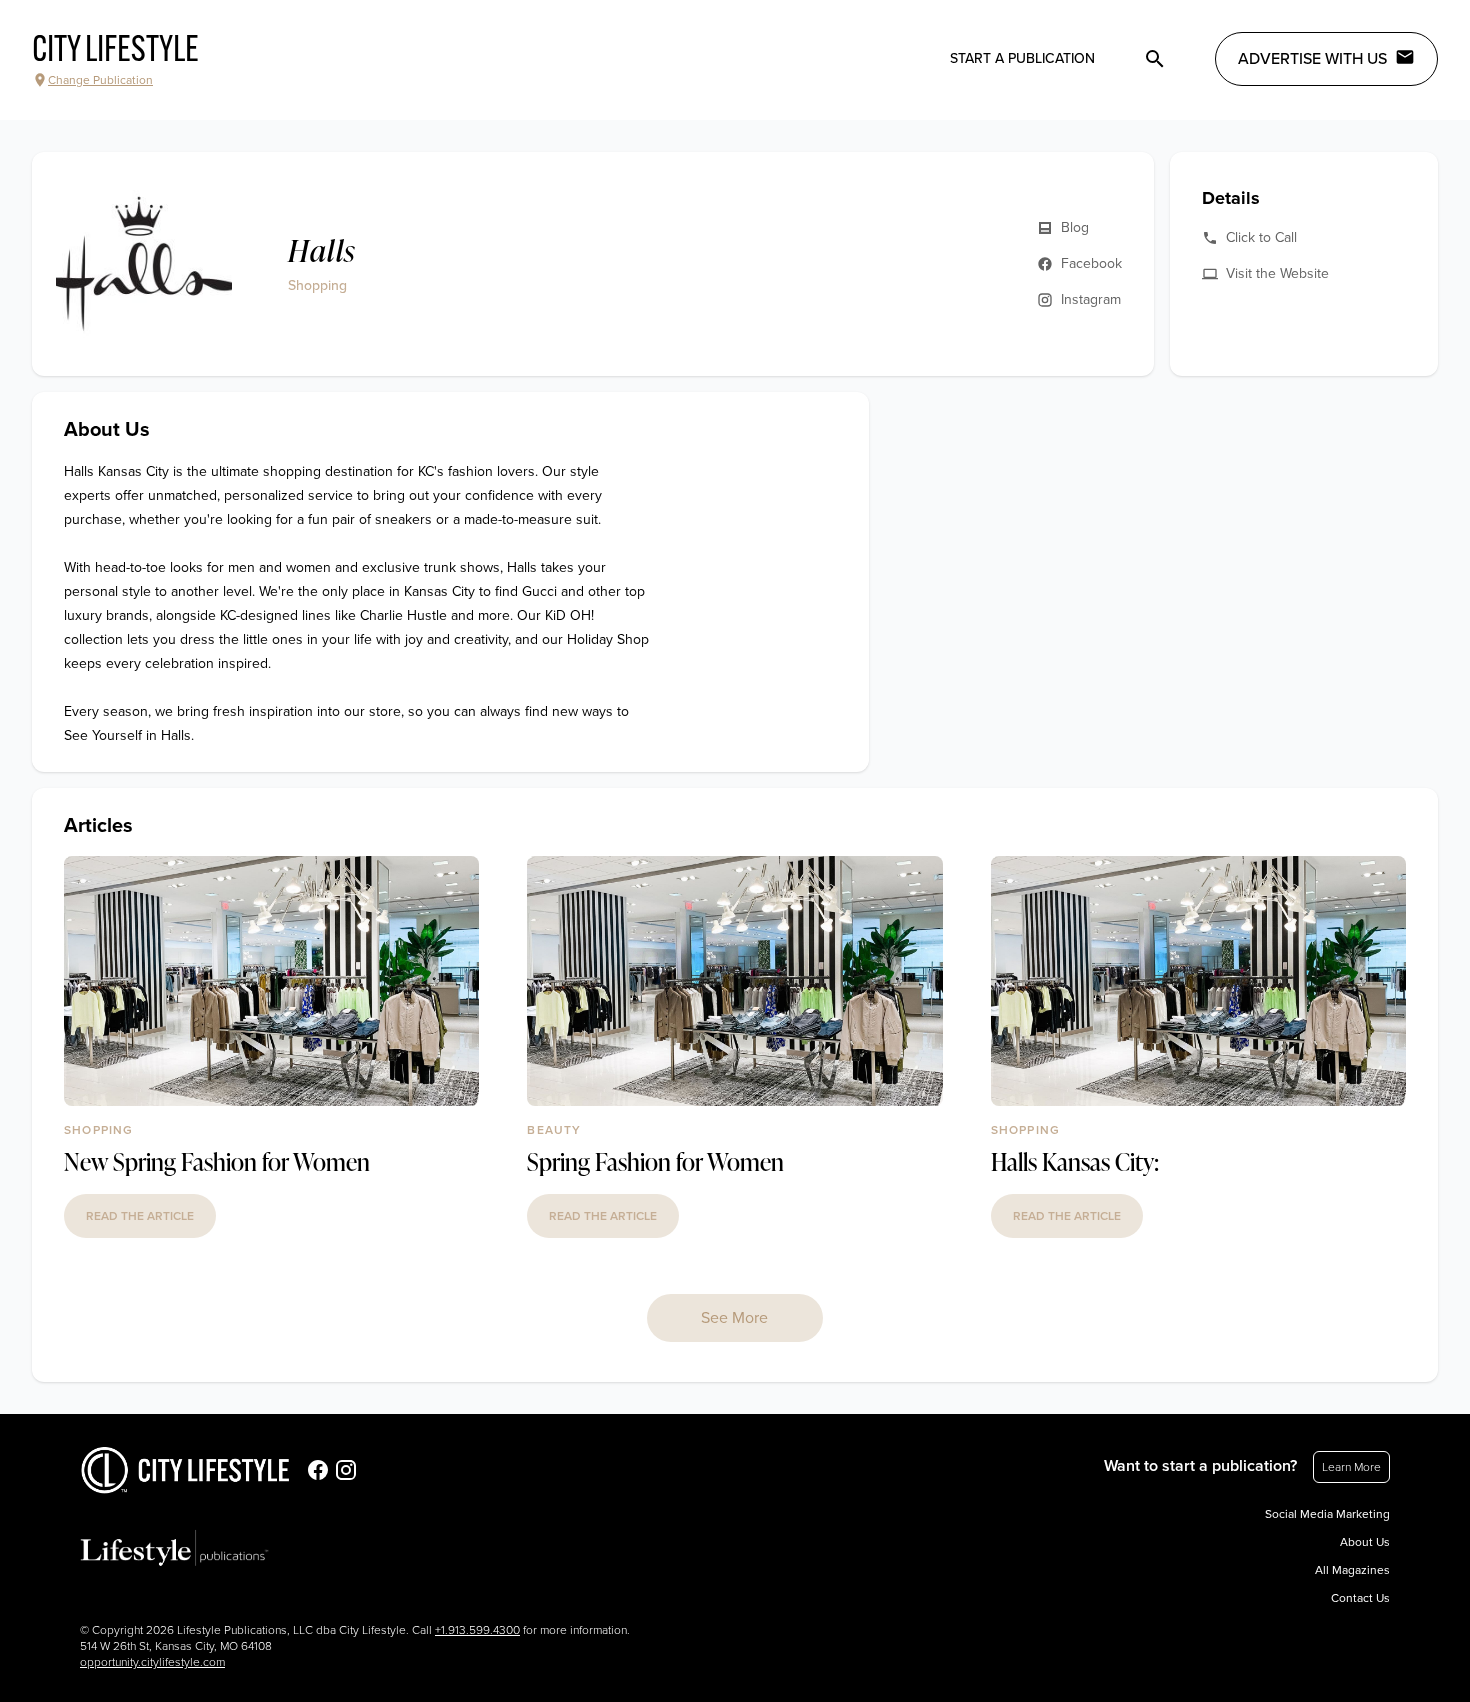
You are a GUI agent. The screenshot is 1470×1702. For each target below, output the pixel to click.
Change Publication (100, 80)
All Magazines (1352, 1570)
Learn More (1351, 1467)
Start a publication (1022, 58)
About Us (1365, 1542)
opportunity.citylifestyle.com (152, 1662)
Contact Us (1360, 1598)
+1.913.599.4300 (477, 1630)
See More (734, 1318)
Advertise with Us (1312, 59)
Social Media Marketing (1327, 1514)
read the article (140, 1216)
